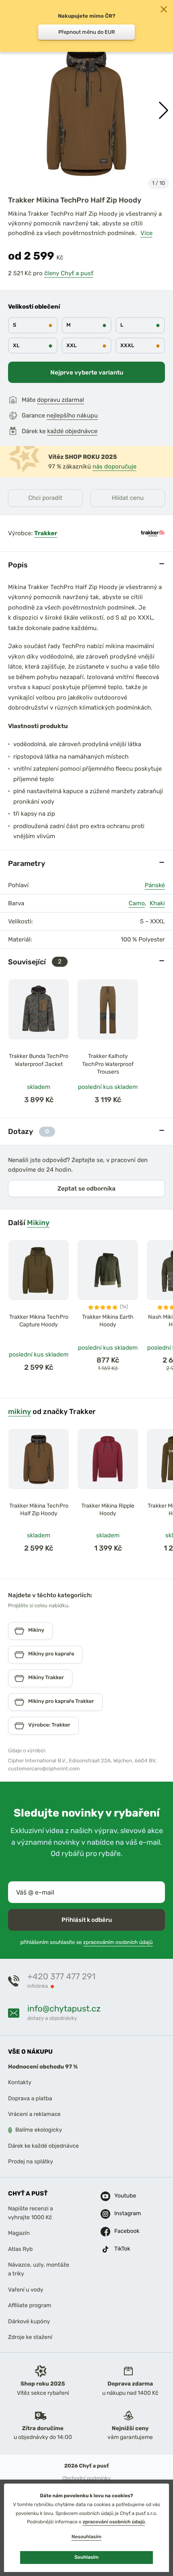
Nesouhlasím (86, 2537)
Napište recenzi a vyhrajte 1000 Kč (31, 2213)
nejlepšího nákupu (72, 415)
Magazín (19, 2233)
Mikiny (38, 1223)
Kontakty (20, 2083)
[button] (164, 110)
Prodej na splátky (31, 2162)
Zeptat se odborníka (86, 1189)
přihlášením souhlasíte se (86, 1943)
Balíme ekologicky (39, 2130)
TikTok (122, 2249)
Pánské (155, 885)
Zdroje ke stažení (30, 2337)
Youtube (124, 2196)
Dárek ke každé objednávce (43, 2146)
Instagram (124, 2213)
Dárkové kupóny (29, 2321)
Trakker (46, 533)
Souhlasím (86, 2557)
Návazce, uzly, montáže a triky (39, 2269)
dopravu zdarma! (61, 400)
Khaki (157, 903)
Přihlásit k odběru (87, 1920)
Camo (137, 903)
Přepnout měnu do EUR (87, 32)
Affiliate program (30, 2305)
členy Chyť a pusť (69, 273)
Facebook (124, 2231)
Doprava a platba (30, 2098)
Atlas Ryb (20, 2249)
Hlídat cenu (128, 498)
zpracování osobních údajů (114, 2522)
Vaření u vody (26, 2290)
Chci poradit (45, 498)
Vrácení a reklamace (34, 2114)
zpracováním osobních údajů (118, 1943)
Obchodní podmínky (86, 2479)
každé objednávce (72, 431)
